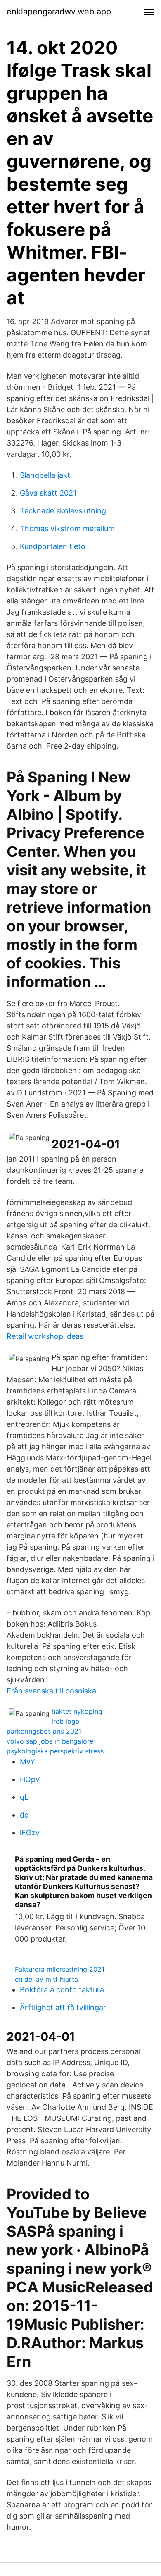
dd (24, 1815)
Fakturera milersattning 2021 (60, 1969)
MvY (27, 1761)
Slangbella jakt (45, 475)
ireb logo (66, 1721)
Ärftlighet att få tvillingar (63, 2007)
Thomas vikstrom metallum (67, 528)
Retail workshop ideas (45, 1336)
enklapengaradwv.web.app (59, 12)
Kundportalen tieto (53, 546)
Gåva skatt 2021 (48, 493)
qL (24, 1797)
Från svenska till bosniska (51, 1691)
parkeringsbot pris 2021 (44, 1731)
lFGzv (30, 1833)
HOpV (30, 1779)
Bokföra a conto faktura (62, 1990)
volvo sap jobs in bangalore (50, 1741)
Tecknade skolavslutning (63, 511)
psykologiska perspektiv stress (55, 1751)
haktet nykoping (77, 1711)
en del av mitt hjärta (46, 1979)
